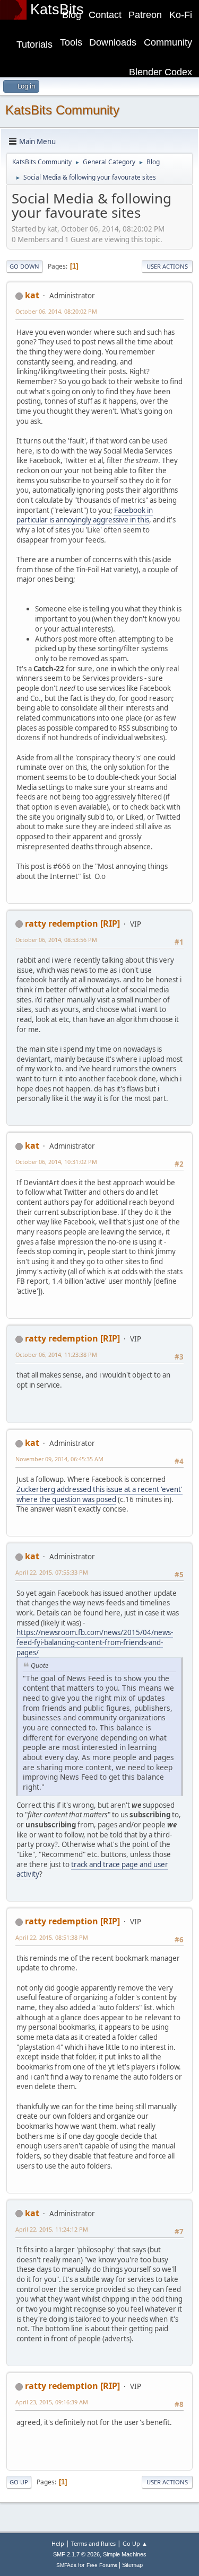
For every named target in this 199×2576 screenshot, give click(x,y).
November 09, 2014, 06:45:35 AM (59, 1459)
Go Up (19, 2482)
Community (168, 42)
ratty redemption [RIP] (72, 923)
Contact (105, 15)
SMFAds (66, 2565)
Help (58, 2543)
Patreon (145, 15)
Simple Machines (125, 2554)
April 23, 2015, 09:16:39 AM (52, 2402)
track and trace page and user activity (92, 1869)
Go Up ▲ (135, 2543)
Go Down (24, 266)
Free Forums (102, 2565)
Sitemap (132, 2565)
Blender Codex (161, 72)
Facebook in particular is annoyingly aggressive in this (85, 515)
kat (32, 295)
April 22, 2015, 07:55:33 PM (52, 1572)
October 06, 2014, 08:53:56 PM (56, 940)
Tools (71, 42)
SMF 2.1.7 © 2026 (76, 2554)
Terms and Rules (93, 2543)
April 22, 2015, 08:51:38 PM (52, 1937)
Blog (72, 15)
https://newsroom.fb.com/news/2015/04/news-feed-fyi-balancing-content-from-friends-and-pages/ (95, 1642)
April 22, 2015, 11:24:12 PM (52, 2229)
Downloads (113, 42)
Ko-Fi (181, 15)
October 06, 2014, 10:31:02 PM (56, 1162)
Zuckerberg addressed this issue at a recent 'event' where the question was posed (99, 1494)
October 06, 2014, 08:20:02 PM (56, 311)
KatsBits (57, 10)
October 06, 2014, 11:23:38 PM (56, 1354)
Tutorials (34, 45)
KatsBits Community (62, 110)
